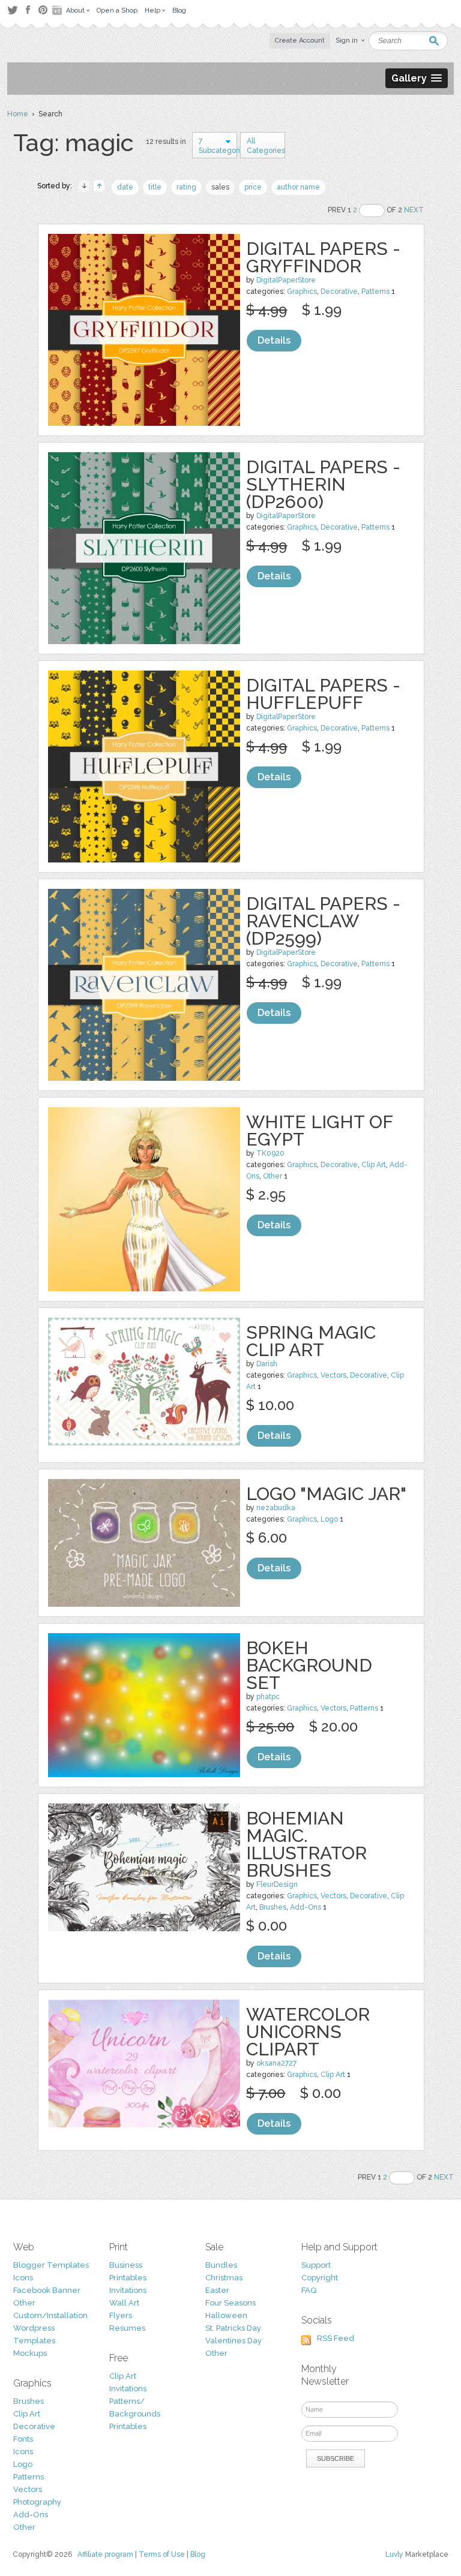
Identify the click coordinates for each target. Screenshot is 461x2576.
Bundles (221, 2265)
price (253, 187)
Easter (217, 2290)
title (155, 187)
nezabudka (276, 1508)
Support (316, 2265)
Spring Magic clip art (311, 1341)
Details (274, 340)
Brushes (273, 1907)
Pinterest (43, 10)
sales (220, 187)
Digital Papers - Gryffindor (323, 257)
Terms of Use (162, 2554)
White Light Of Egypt (319, 1131)
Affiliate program (105, 2554)
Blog (198, 2554)
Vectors (333, 1375)
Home (18, 114)
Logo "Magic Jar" (326, 1494)
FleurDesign (277, 1884)
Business (126, 2265)
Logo (329, 1519)
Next (414, 210)
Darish (267, 1364)
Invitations (128, 2290)
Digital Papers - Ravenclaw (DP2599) (323, 921)
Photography (37, 2502)
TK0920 (270, 1153)
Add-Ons (306, 1907)
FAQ (309, 2290)
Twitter (12, 10)
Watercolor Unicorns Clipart (308, 2032)
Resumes (127, 2328)
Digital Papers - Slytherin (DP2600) (323, 484)
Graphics (302, 291)
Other (273, 1176)
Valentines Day (234, 2341)
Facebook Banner (47, 2290)
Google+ (58, 10)
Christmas (224, 2278)
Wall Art (124, 2303)
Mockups (30, 2353)
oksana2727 (276, 2063)
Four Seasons (230, 2303)
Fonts (23, 2439)
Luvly (394, 2554)
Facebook (28, 10)
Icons (23, 2278)
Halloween (226, 2315)
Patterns (375, 291)
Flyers (121, 2315)
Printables (128, 2278)
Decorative (339, 291)
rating (186, 187)
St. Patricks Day (233, 2328)
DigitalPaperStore (286, 280)
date (125, 187)
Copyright (320, 2278)
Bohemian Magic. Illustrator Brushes (306, 1844)
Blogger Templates (51, 2265)
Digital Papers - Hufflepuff (323, 694)
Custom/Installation (50, 2315)
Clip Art (374, 1165)
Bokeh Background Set (309, 1665)
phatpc (268, 1697)
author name (298, 187)
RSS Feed (336, 2338)
